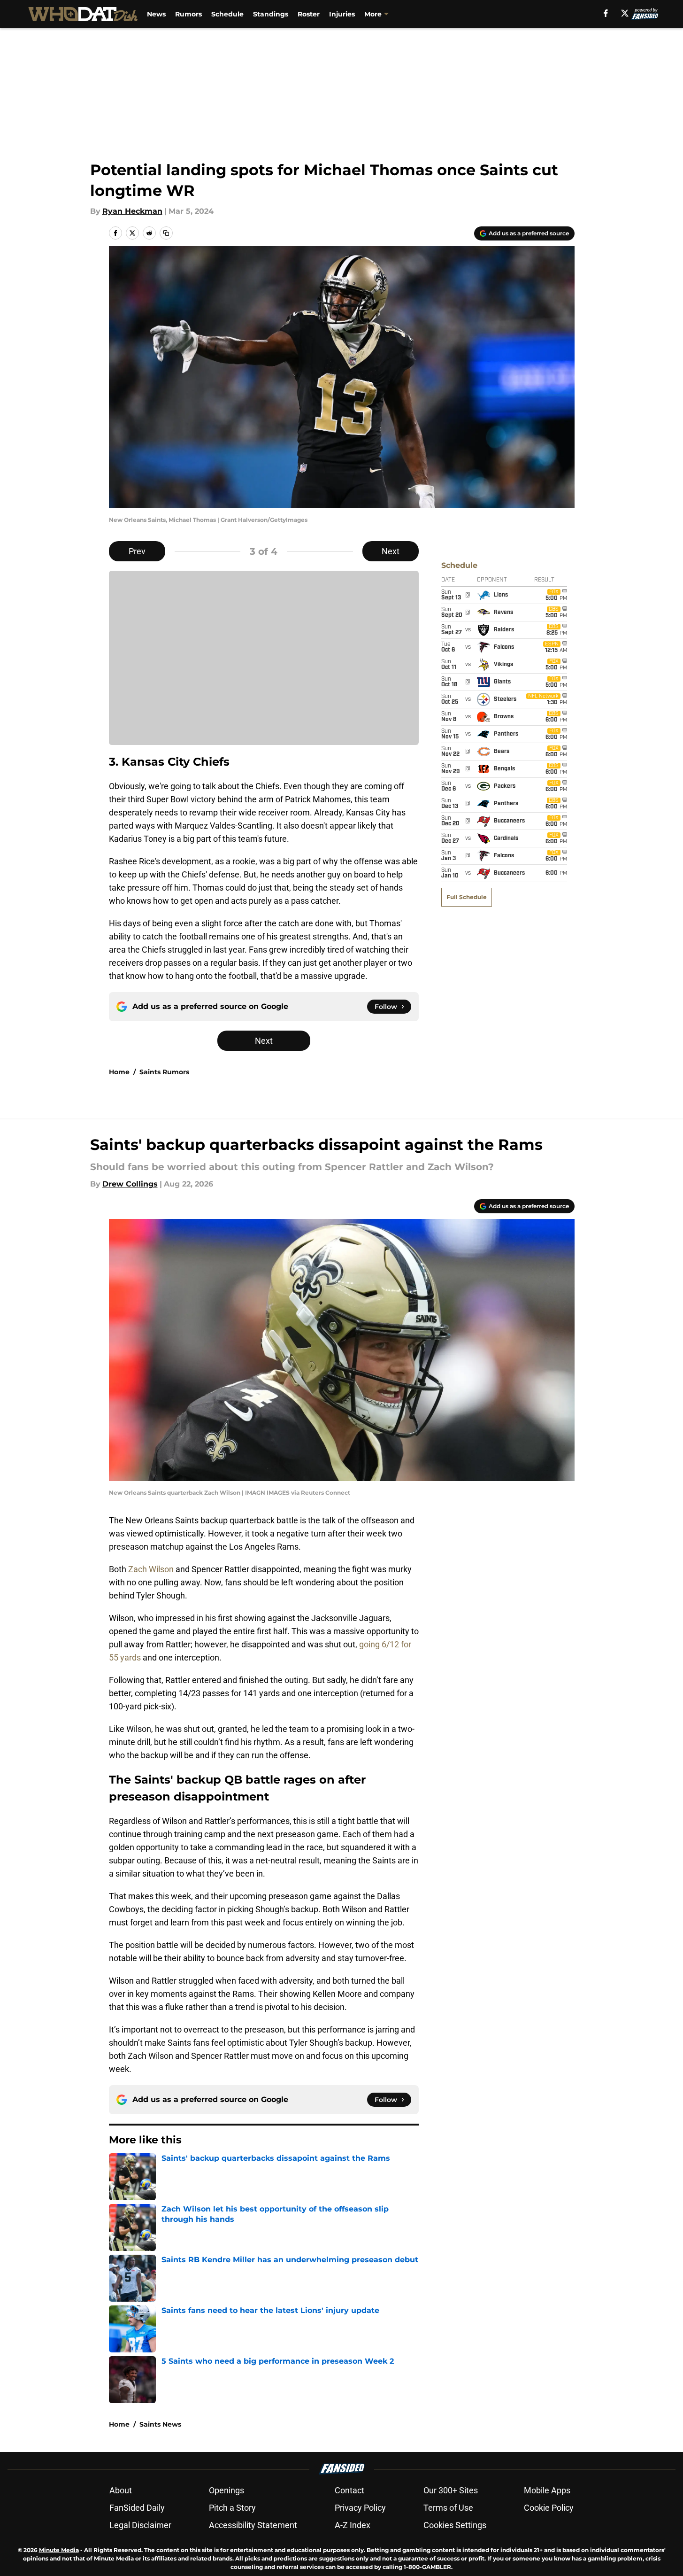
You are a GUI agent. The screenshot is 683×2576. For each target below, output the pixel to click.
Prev (137, 551)
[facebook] (606, 13)
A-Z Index (353, 2525)
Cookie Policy (549, 2508)
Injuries (342, 14)
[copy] (166, 233)
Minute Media (59, 2550)
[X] (625, 13)
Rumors (188, 14)
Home (119, 1072)
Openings (226, 2490)
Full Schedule (467, 897)
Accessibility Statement (253, 2525)
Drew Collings (130, 1184)
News (156, 14)
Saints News (160, 2424)
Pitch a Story (232, 2508)
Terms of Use (448, 2508)
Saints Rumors (164, 1072)
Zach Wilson (152, 1569)
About (121, 2490)
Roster (309, 14)
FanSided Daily (137, 2508)
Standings (271, 14)
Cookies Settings (455, 2525)
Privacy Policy (360, 2508)
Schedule (227, 14)
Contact (349, 2490)
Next (391, 551)
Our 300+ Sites (451, 2490)
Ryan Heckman (132, 211)
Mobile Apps (547, 2490)
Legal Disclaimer (140, 2525)
